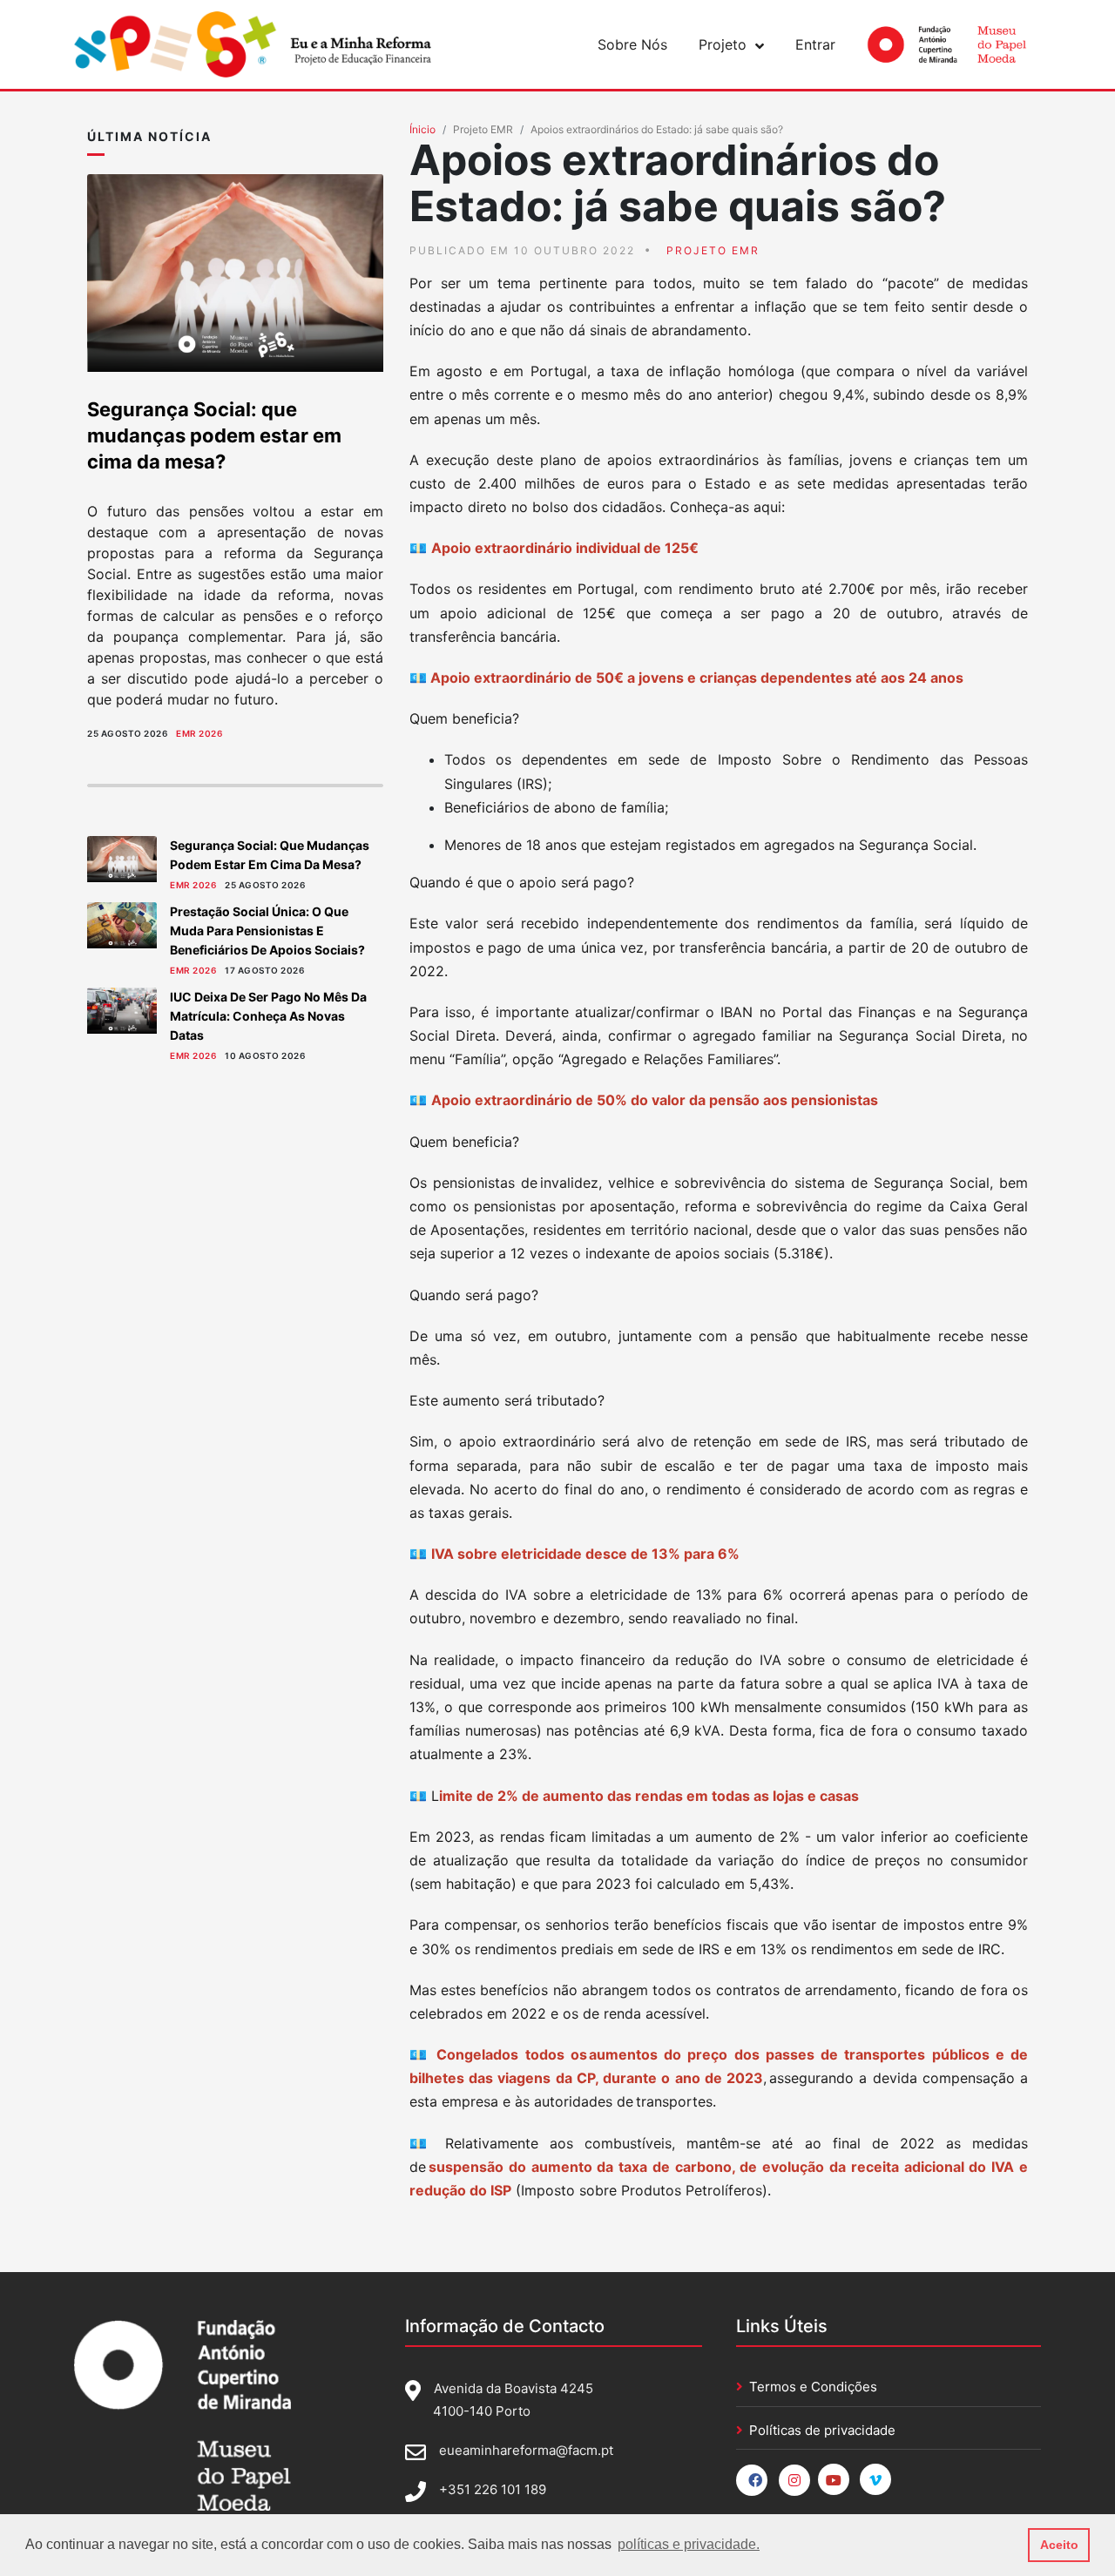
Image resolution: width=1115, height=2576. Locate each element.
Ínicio (422, 129)
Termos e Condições (813, 2387)
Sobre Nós (632, 44)
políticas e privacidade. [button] (689, 2544)
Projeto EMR (483, 129)
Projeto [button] (723, 44)
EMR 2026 (199, 733)
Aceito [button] (1059, 2545)
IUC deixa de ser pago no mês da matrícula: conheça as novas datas (268, 1016)
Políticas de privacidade (822, 2430)
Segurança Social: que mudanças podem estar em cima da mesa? (214, 435)
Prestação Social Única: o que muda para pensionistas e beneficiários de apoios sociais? (267, 931)
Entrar (815, 44)
